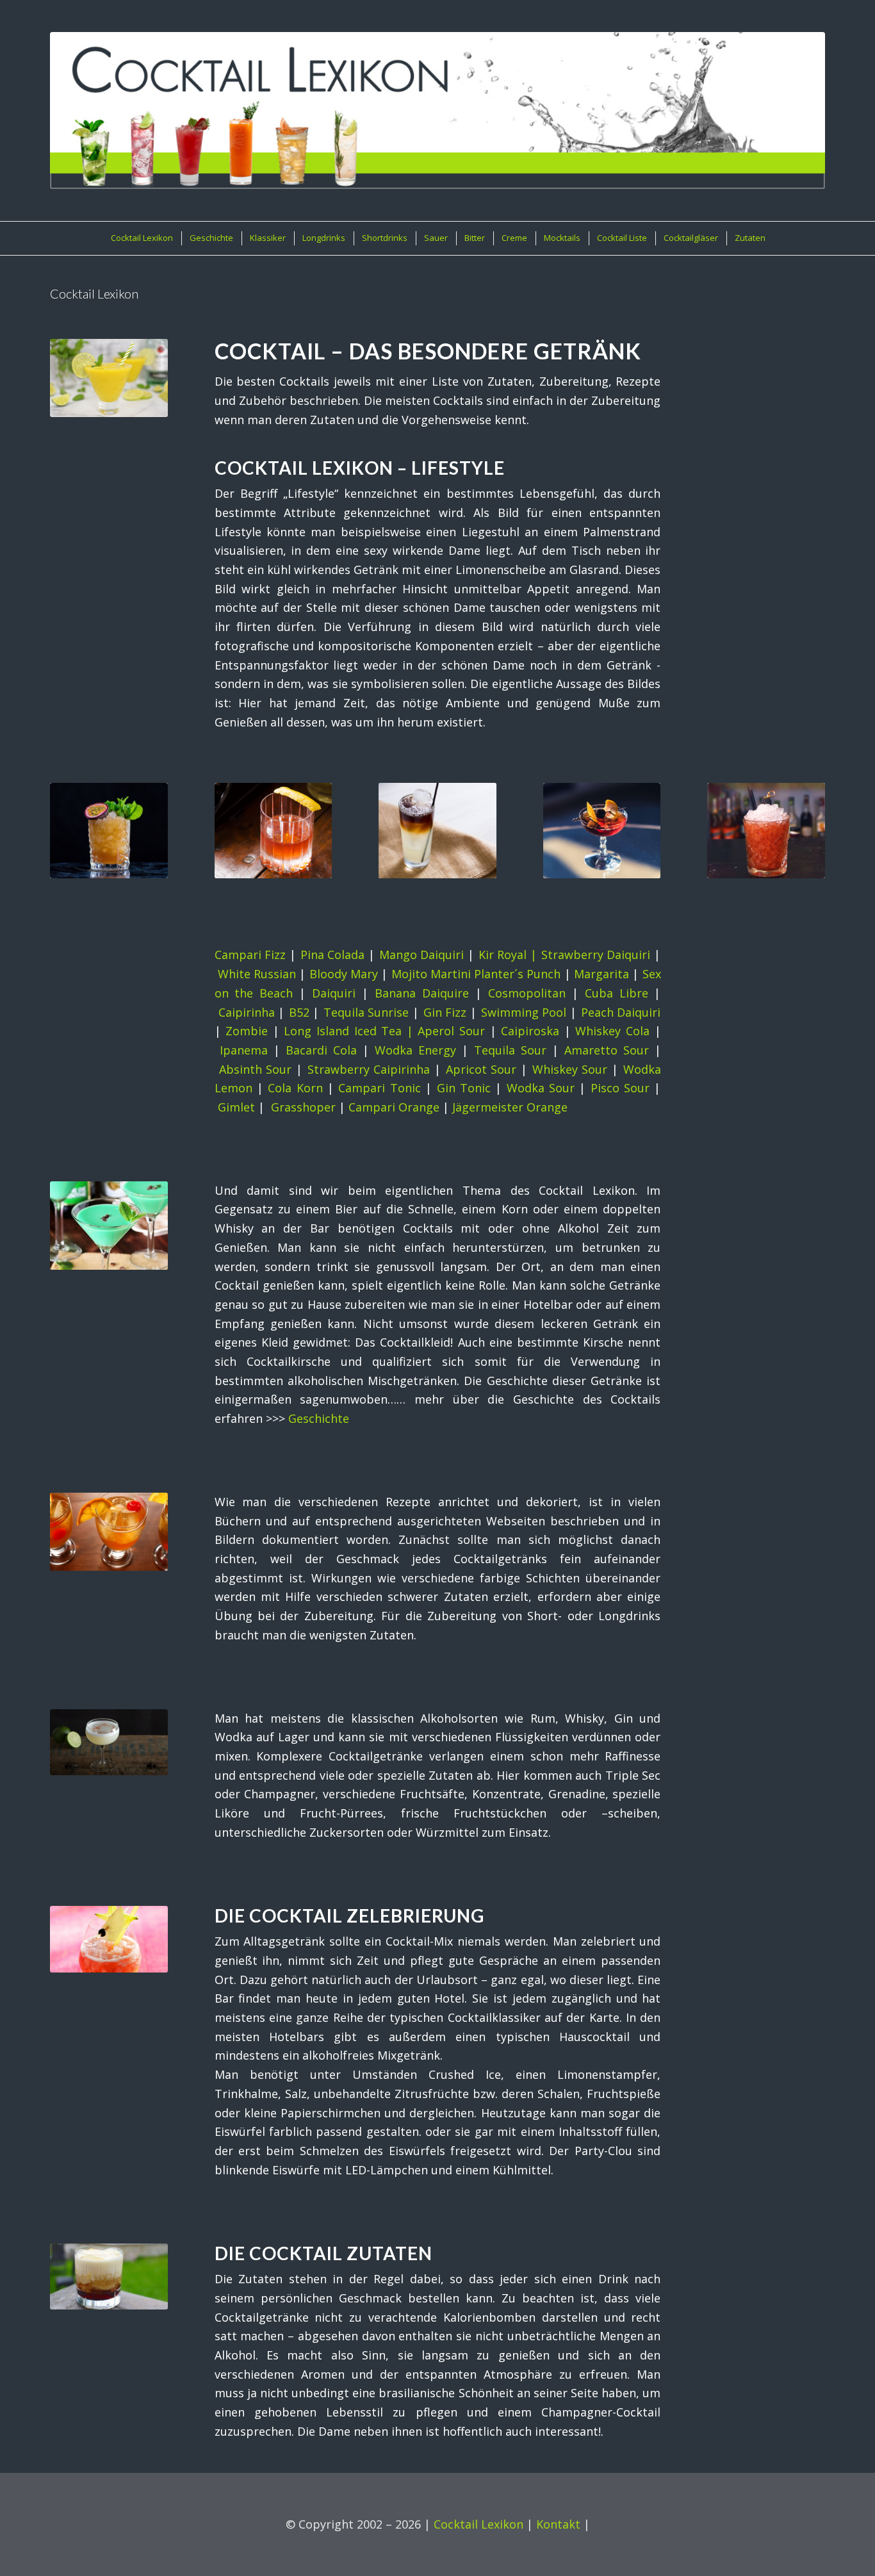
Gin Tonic (464, 1088)
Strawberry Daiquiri (596, 955)
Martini (451, 974)
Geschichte (319, 1418)
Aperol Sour (451, 1031)
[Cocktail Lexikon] (437, 111)
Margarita (601, 974)
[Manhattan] (602, 831)
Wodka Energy (415, 1050)
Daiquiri (334, 993)
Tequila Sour (510, 1050)
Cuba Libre (617, 993)
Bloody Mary (344, 974)
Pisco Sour (620, 1088)
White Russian (257, 974)
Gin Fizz (445, 1012)
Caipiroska (530, 1031)
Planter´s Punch (517, 974)
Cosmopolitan (527, 993)
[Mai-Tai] (109, 831)
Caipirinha (247, 1012)
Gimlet (236, 1107)
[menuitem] (141, 238)
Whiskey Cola (612, 1031)
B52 (299, 1012)
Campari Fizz (250, 955)
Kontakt (558, 2524)
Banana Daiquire (422, 993)
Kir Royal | (510, 955)
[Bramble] (766, 831)
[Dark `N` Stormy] (437, 831)
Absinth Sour (256, 1069)
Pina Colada (333, 955)
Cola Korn (295, 1088)
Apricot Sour (481, 1069)
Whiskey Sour (570, 1069)
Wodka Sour (541, 1088)
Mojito (409, 974)
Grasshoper (303, 1107)
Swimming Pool (524, 1012)
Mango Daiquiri (422, 955)
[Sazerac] (274, 831)
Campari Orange (394, 1107)
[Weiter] (806, 821)
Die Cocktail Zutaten (323, 2253)
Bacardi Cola (321, 1050)
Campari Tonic (379, 1088)
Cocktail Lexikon (478, 2524)
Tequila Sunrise (366, 1012)
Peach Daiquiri (621, 1012)
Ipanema (244, 1050)
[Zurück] (69, 821)
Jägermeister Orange (510, 1107)
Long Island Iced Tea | (351, 1031)
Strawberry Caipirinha (369, 1069)
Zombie (247, 1031)
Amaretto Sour (607, 1050)
